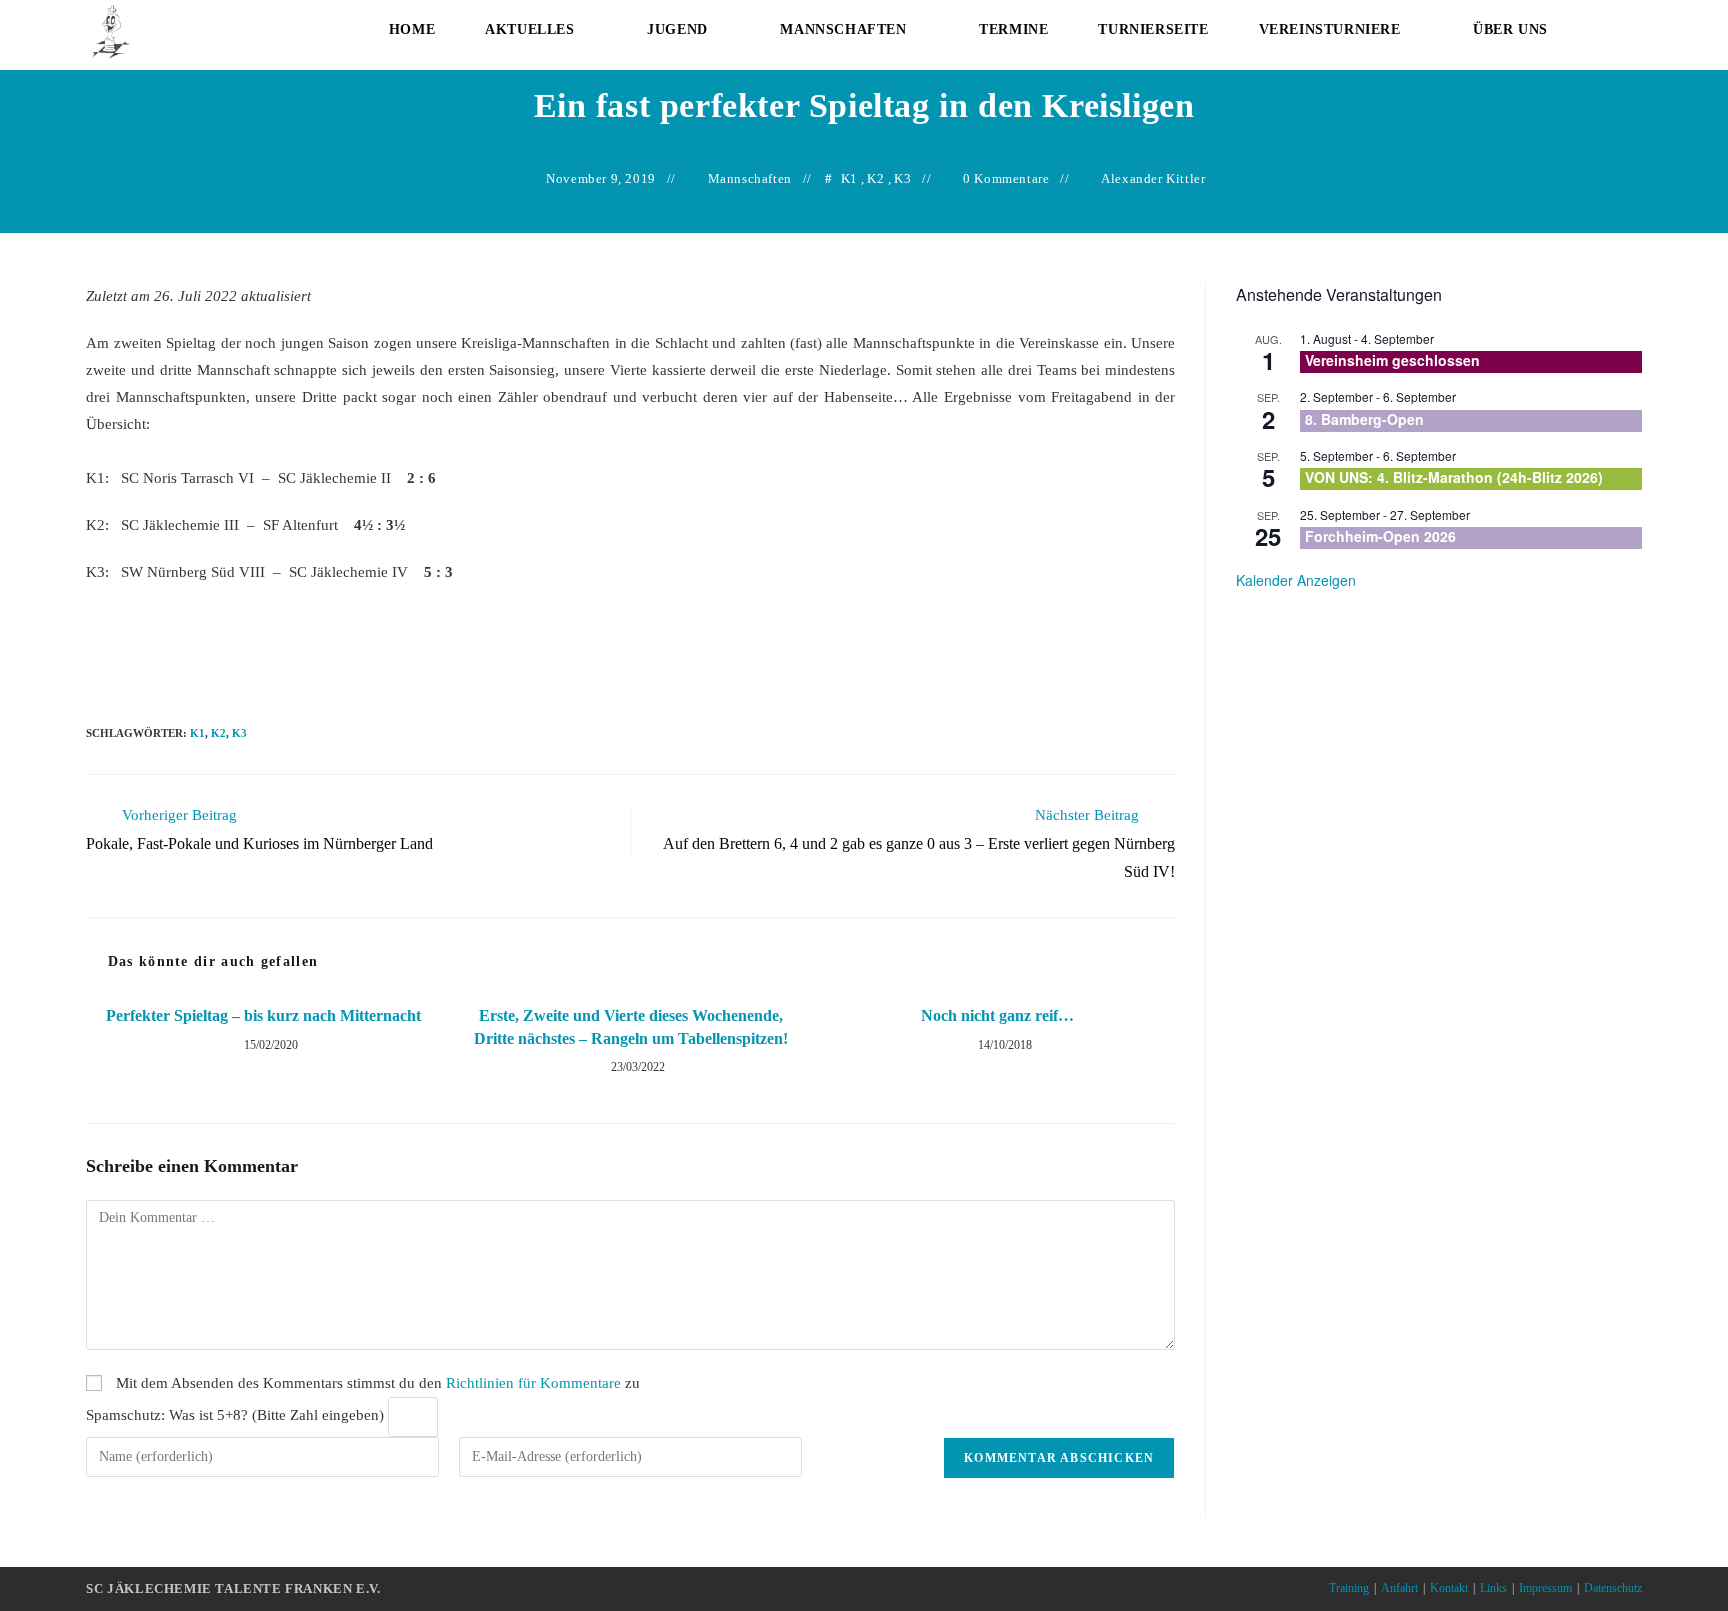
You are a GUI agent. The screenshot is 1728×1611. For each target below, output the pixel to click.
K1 (849, 178)
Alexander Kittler (1153, 178)
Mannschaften (750, 178)
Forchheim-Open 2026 (1380, 536)
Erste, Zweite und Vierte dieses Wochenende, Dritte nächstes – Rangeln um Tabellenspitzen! (631, 1026)
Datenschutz (1613, 1588)
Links (1493, 1588)
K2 (875, 178)
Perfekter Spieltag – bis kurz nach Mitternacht (263, 1015)
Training (1349, 1588)
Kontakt (1449, 1588)
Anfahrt (1399, 1588)
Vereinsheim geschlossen (1392, 360)
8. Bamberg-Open (1364, 419)
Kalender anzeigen (1296, 580)
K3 (902, 178)
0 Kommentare (1006, 178)
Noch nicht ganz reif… (997, 1015)
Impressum (1545, 1588)
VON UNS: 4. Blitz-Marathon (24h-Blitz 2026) (1454, 477)
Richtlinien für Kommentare (533, 1383)
